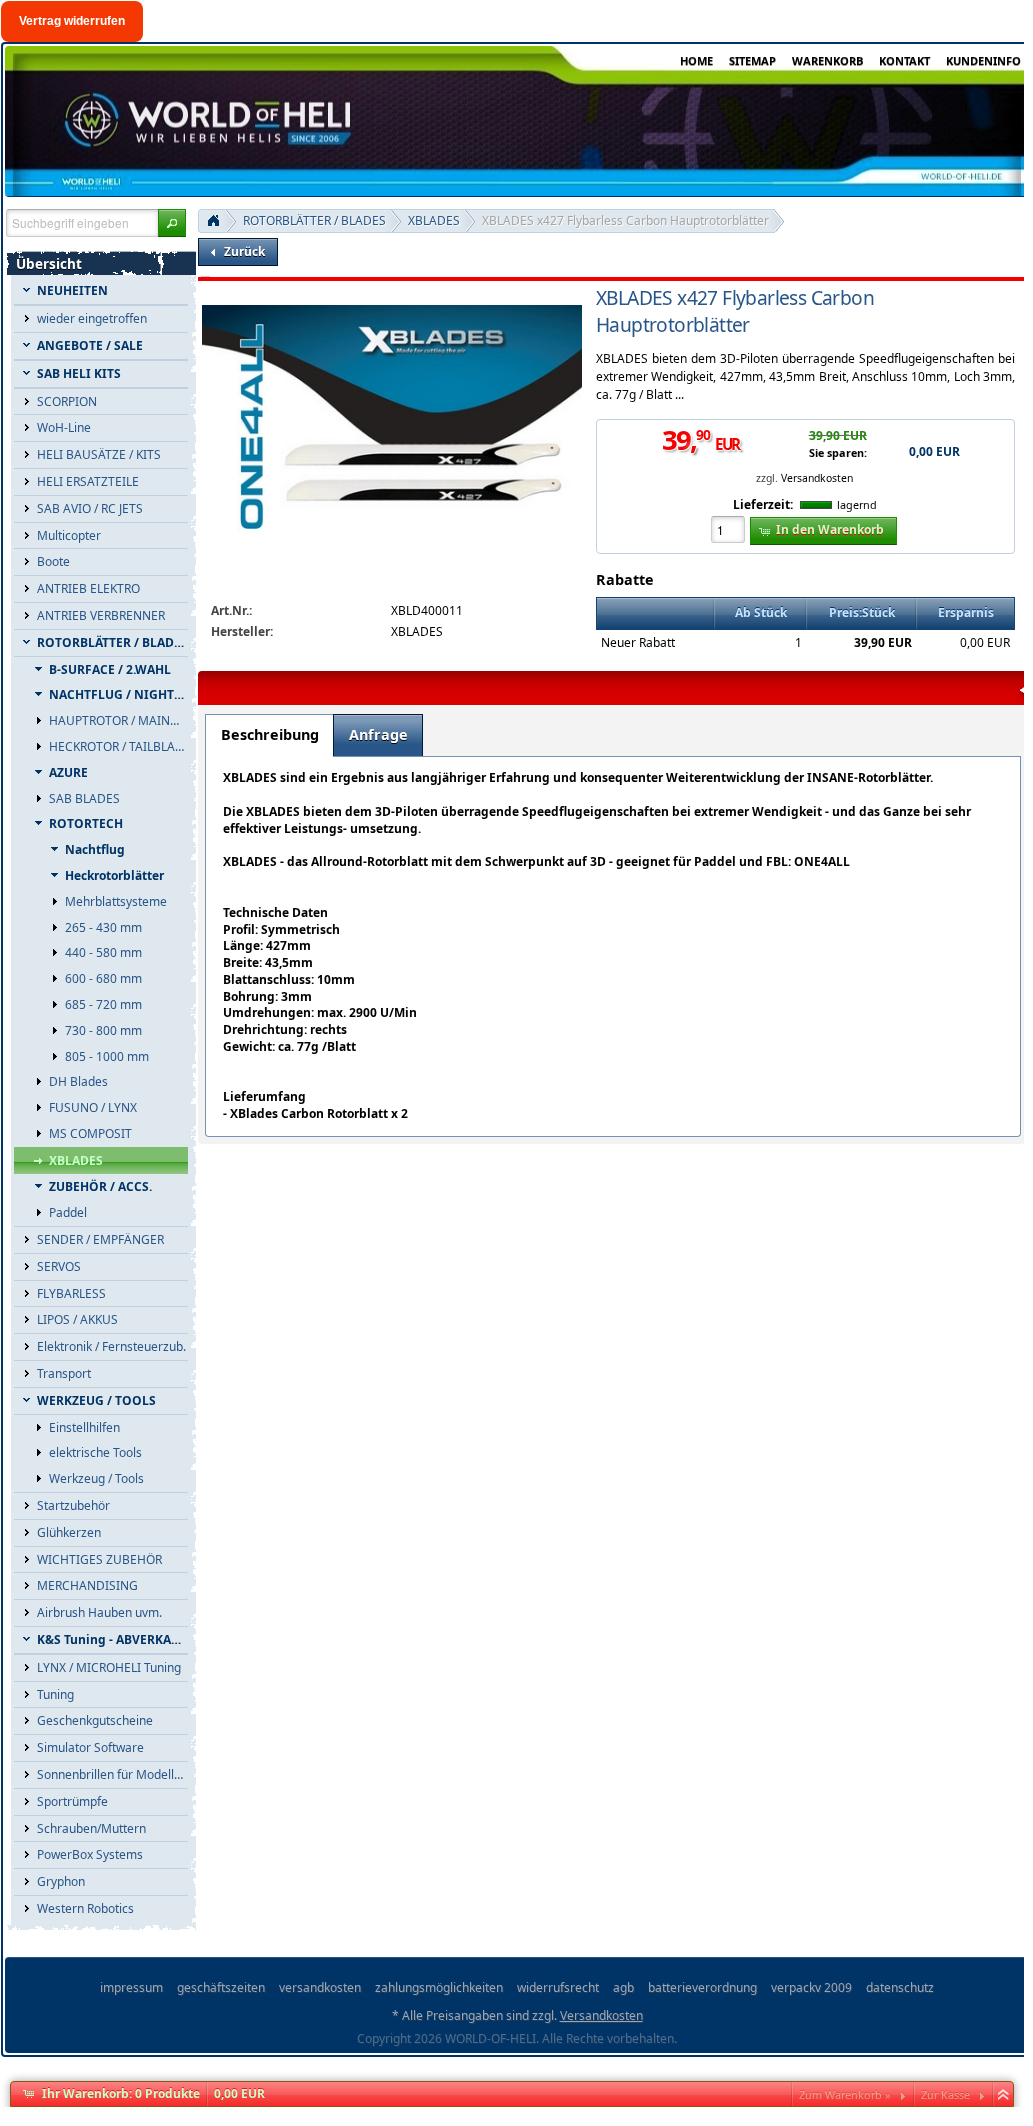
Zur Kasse (945, 2094)
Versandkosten (817, 478)
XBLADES (434, 220)
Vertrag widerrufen (72, 21)
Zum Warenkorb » (845, 2094)
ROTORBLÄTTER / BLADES (314, 220)
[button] (172, 223)
